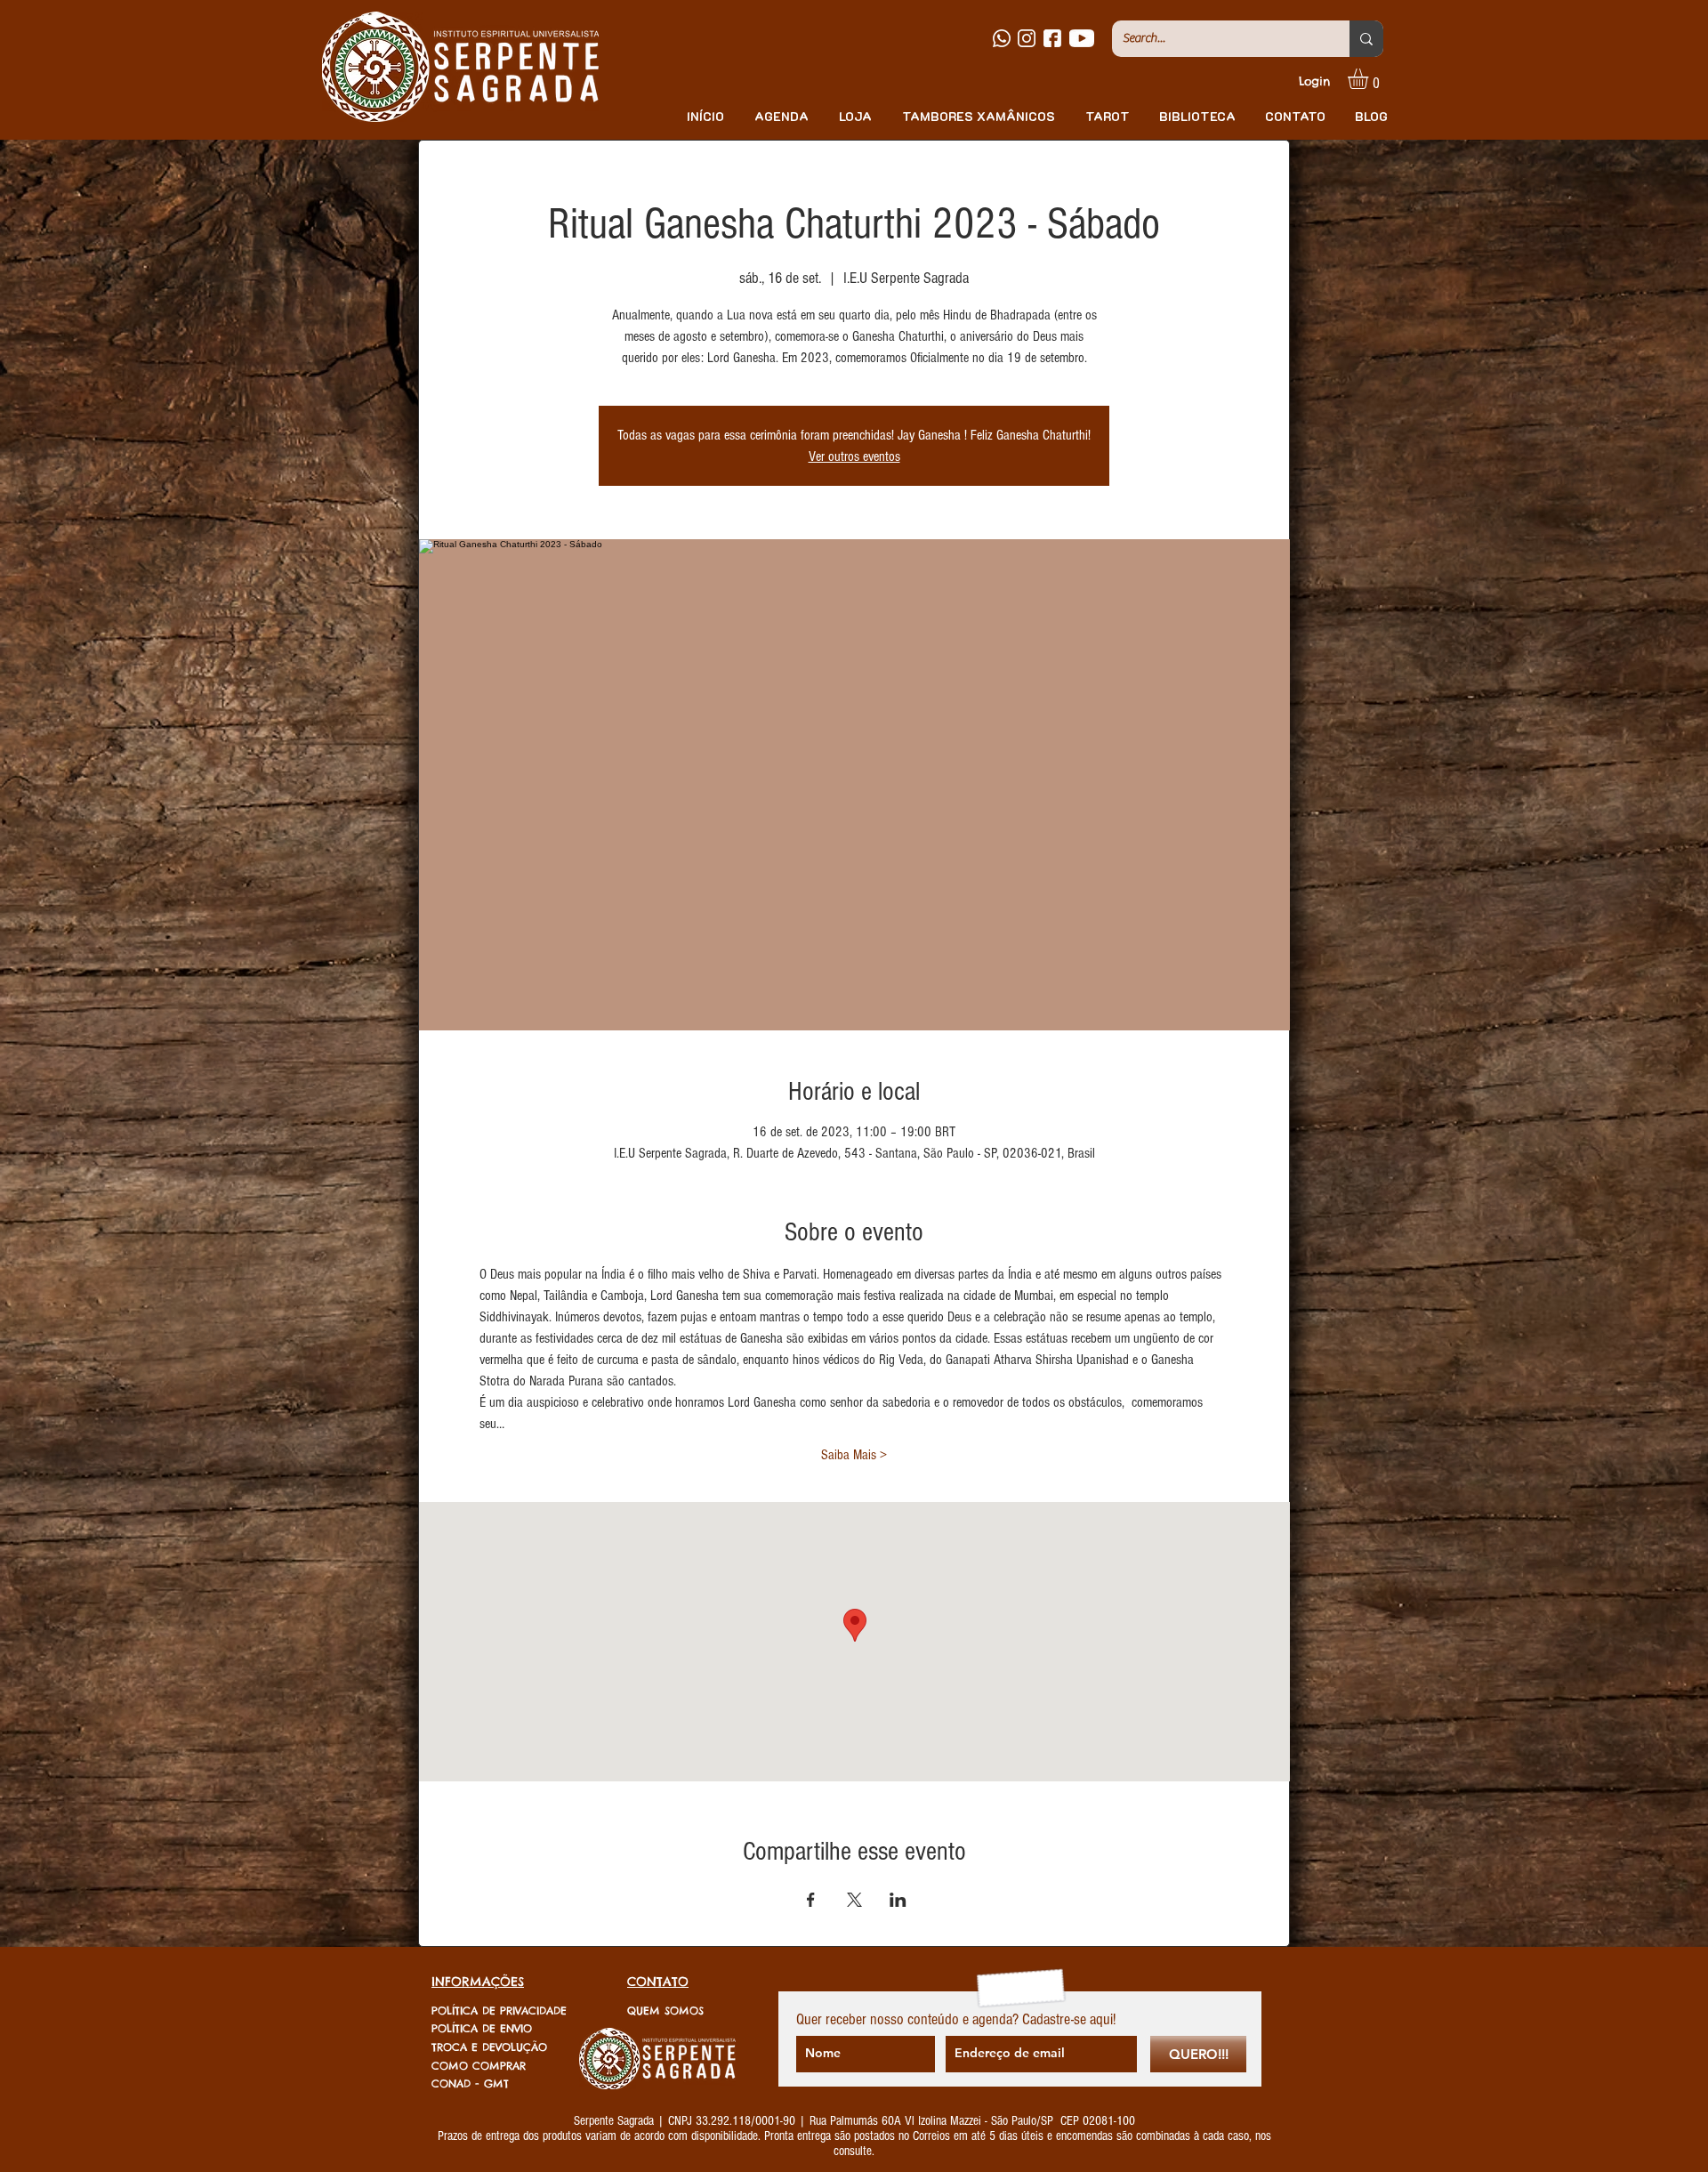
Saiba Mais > (854, 1455)
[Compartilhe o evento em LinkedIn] (898, 1900)
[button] (1370, 79)
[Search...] (1366, 39)
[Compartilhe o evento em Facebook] (811, 1900)
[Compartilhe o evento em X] (854, 1900)
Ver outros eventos (854, 456)
